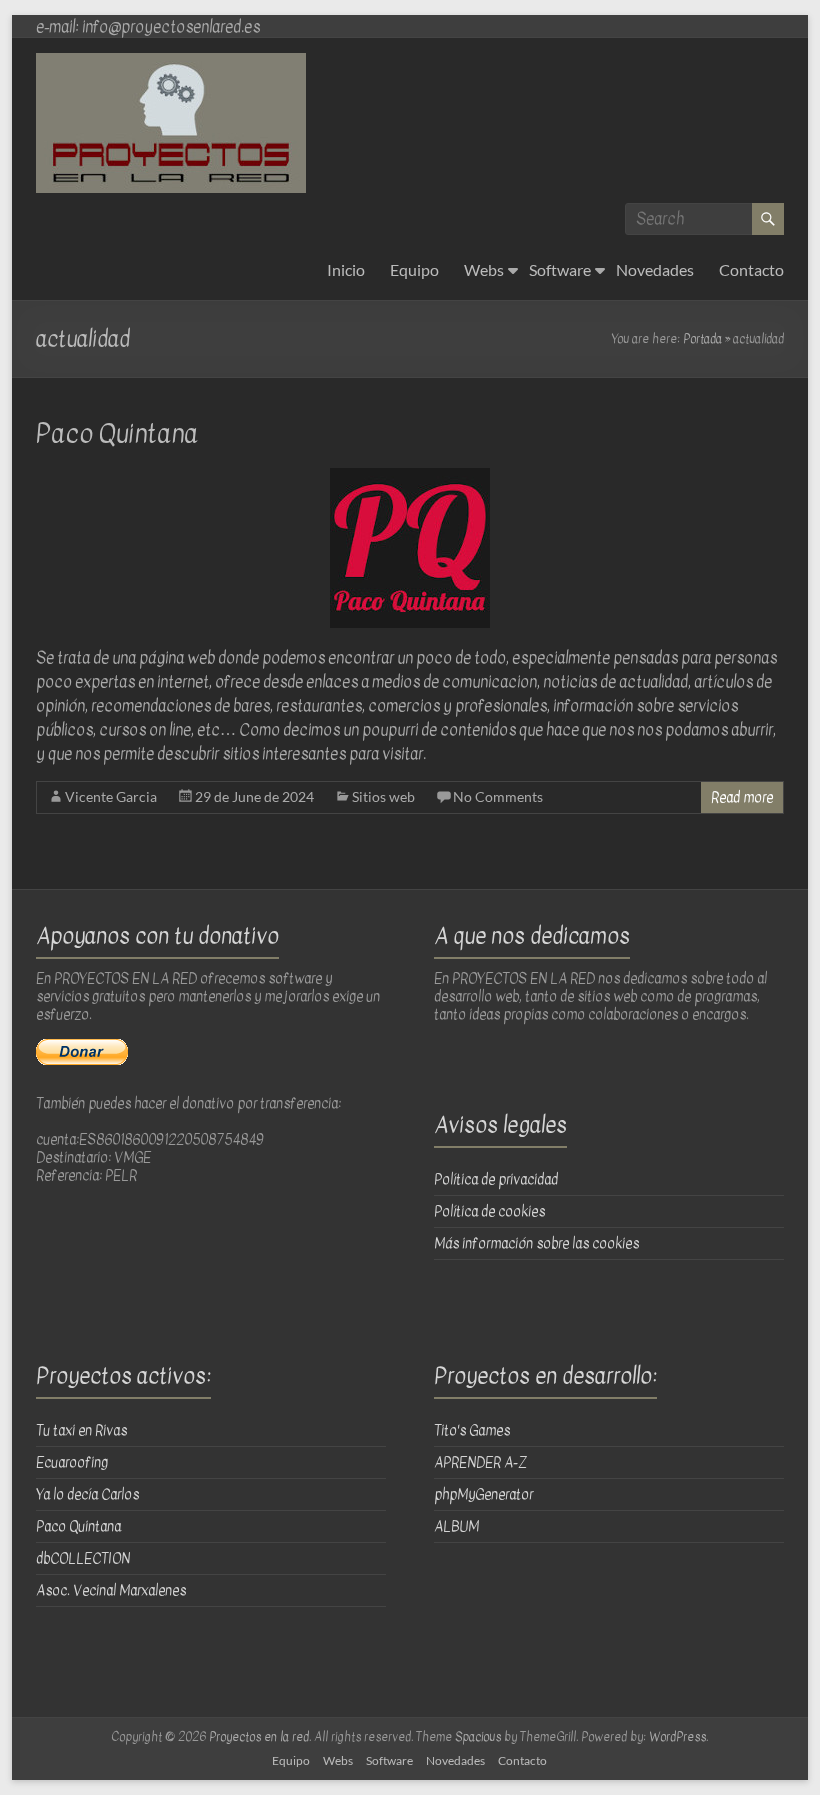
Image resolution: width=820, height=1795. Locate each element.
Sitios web (383, 796)
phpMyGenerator (483, 1494)
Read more (742, 797)
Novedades (655, 269)
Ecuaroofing (72, 1462)
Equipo (414, 269)
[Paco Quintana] (410, 478)
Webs (484, 269)
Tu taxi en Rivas (81, 1430)
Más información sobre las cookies (536, 1243)
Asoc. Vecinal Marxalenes (111, 1590)
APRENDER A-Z (480, 1462)
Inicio (346, 269)
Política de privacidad (496, 1179)
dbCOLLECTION (83, 1558)
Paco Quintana (117, 433)
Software (560, 269)
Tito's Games (472, 1430)
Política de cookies (489, 1211)
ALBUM (456, 1526)
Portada (702, 339)
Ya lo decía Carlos (87, 1494)
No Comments (498, 796)
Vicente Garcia (111, 796)
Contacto (751, 269)
